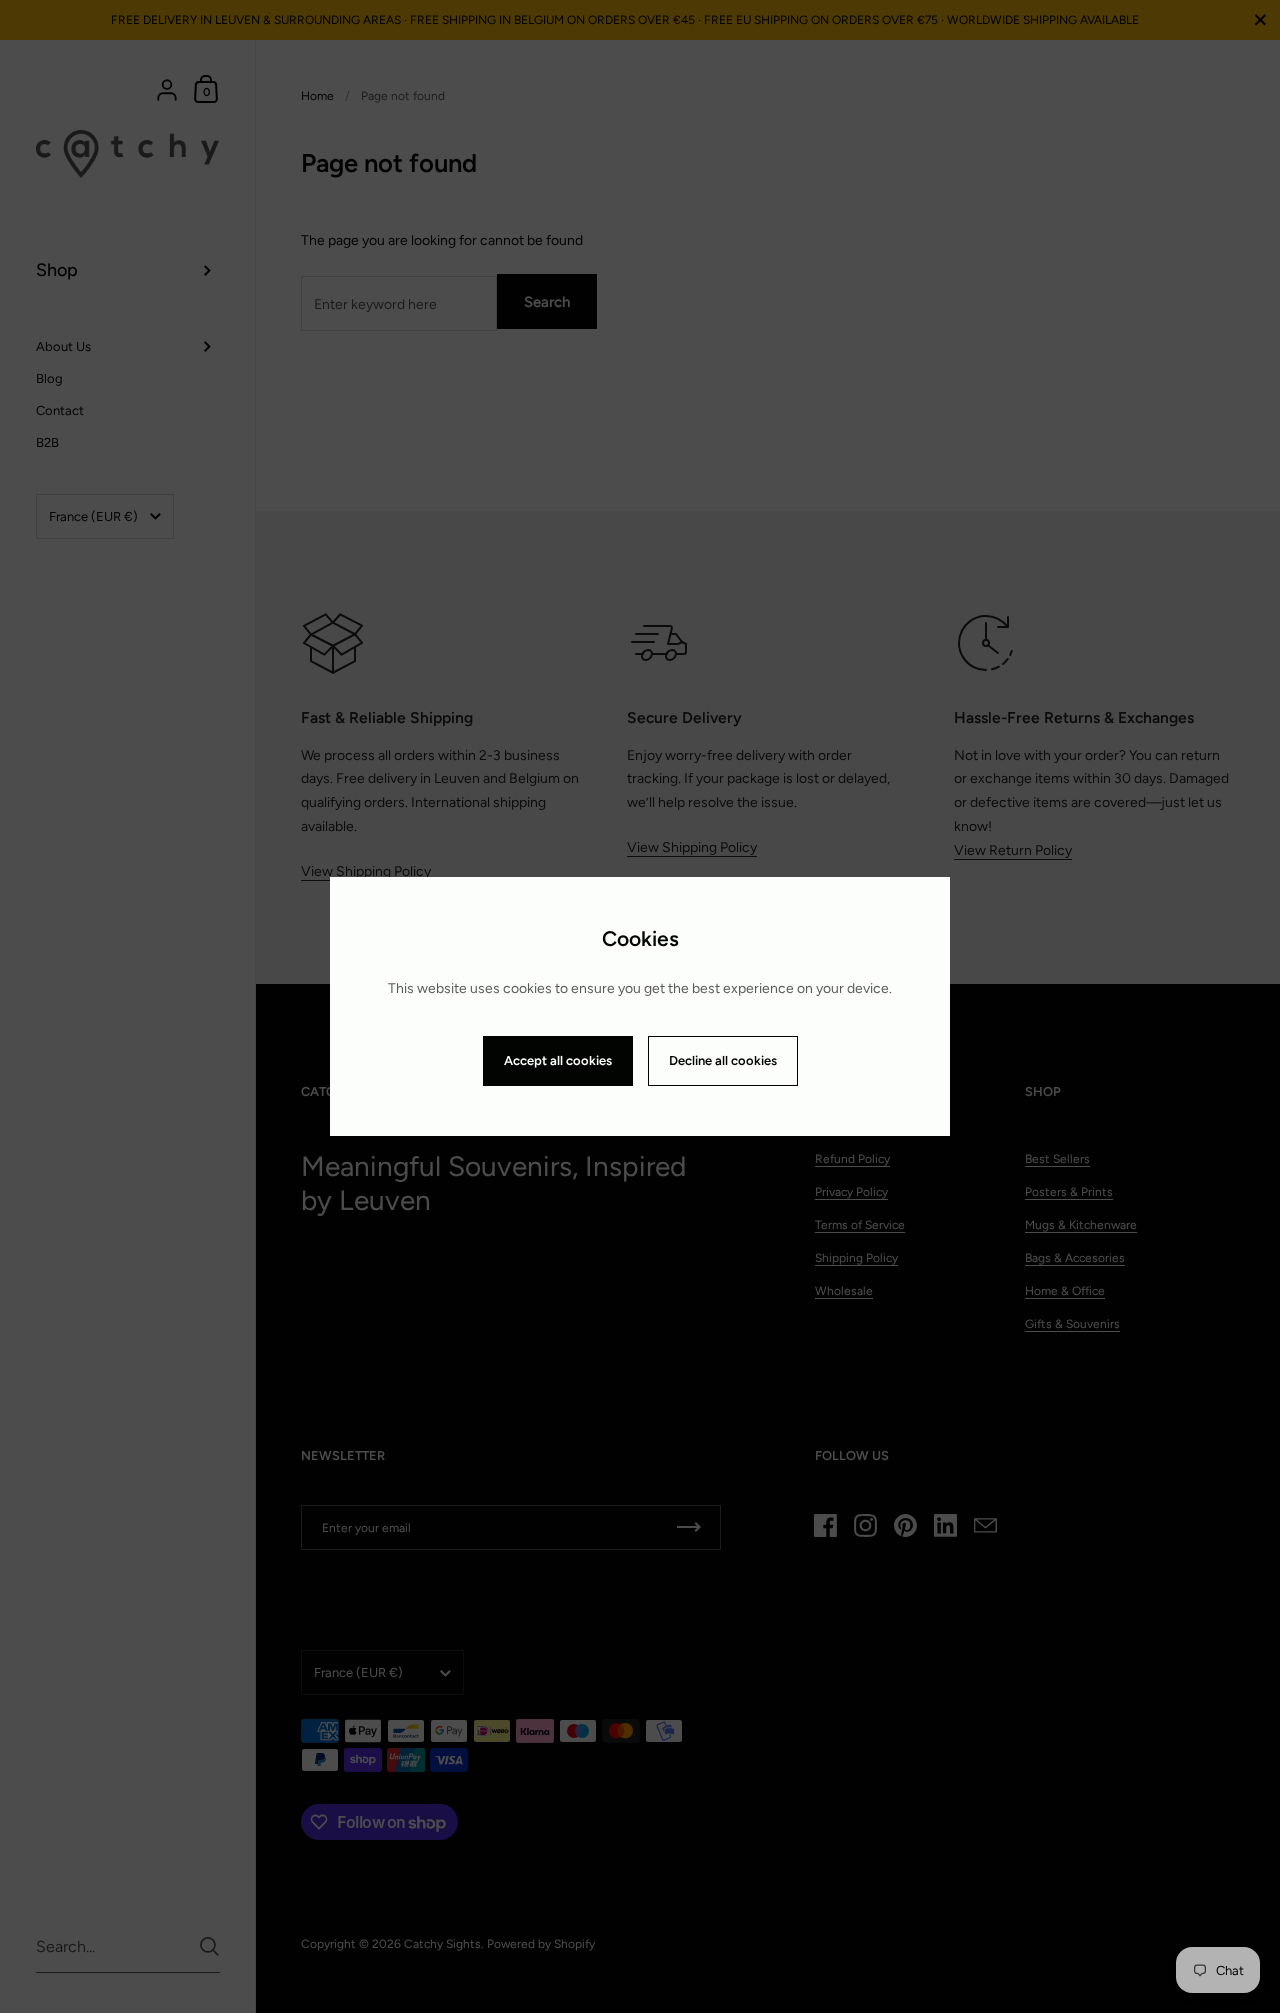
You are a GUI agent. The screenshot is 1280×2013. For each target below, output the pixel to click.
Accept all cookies (558, 1060)
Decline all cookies (723, 1060)
